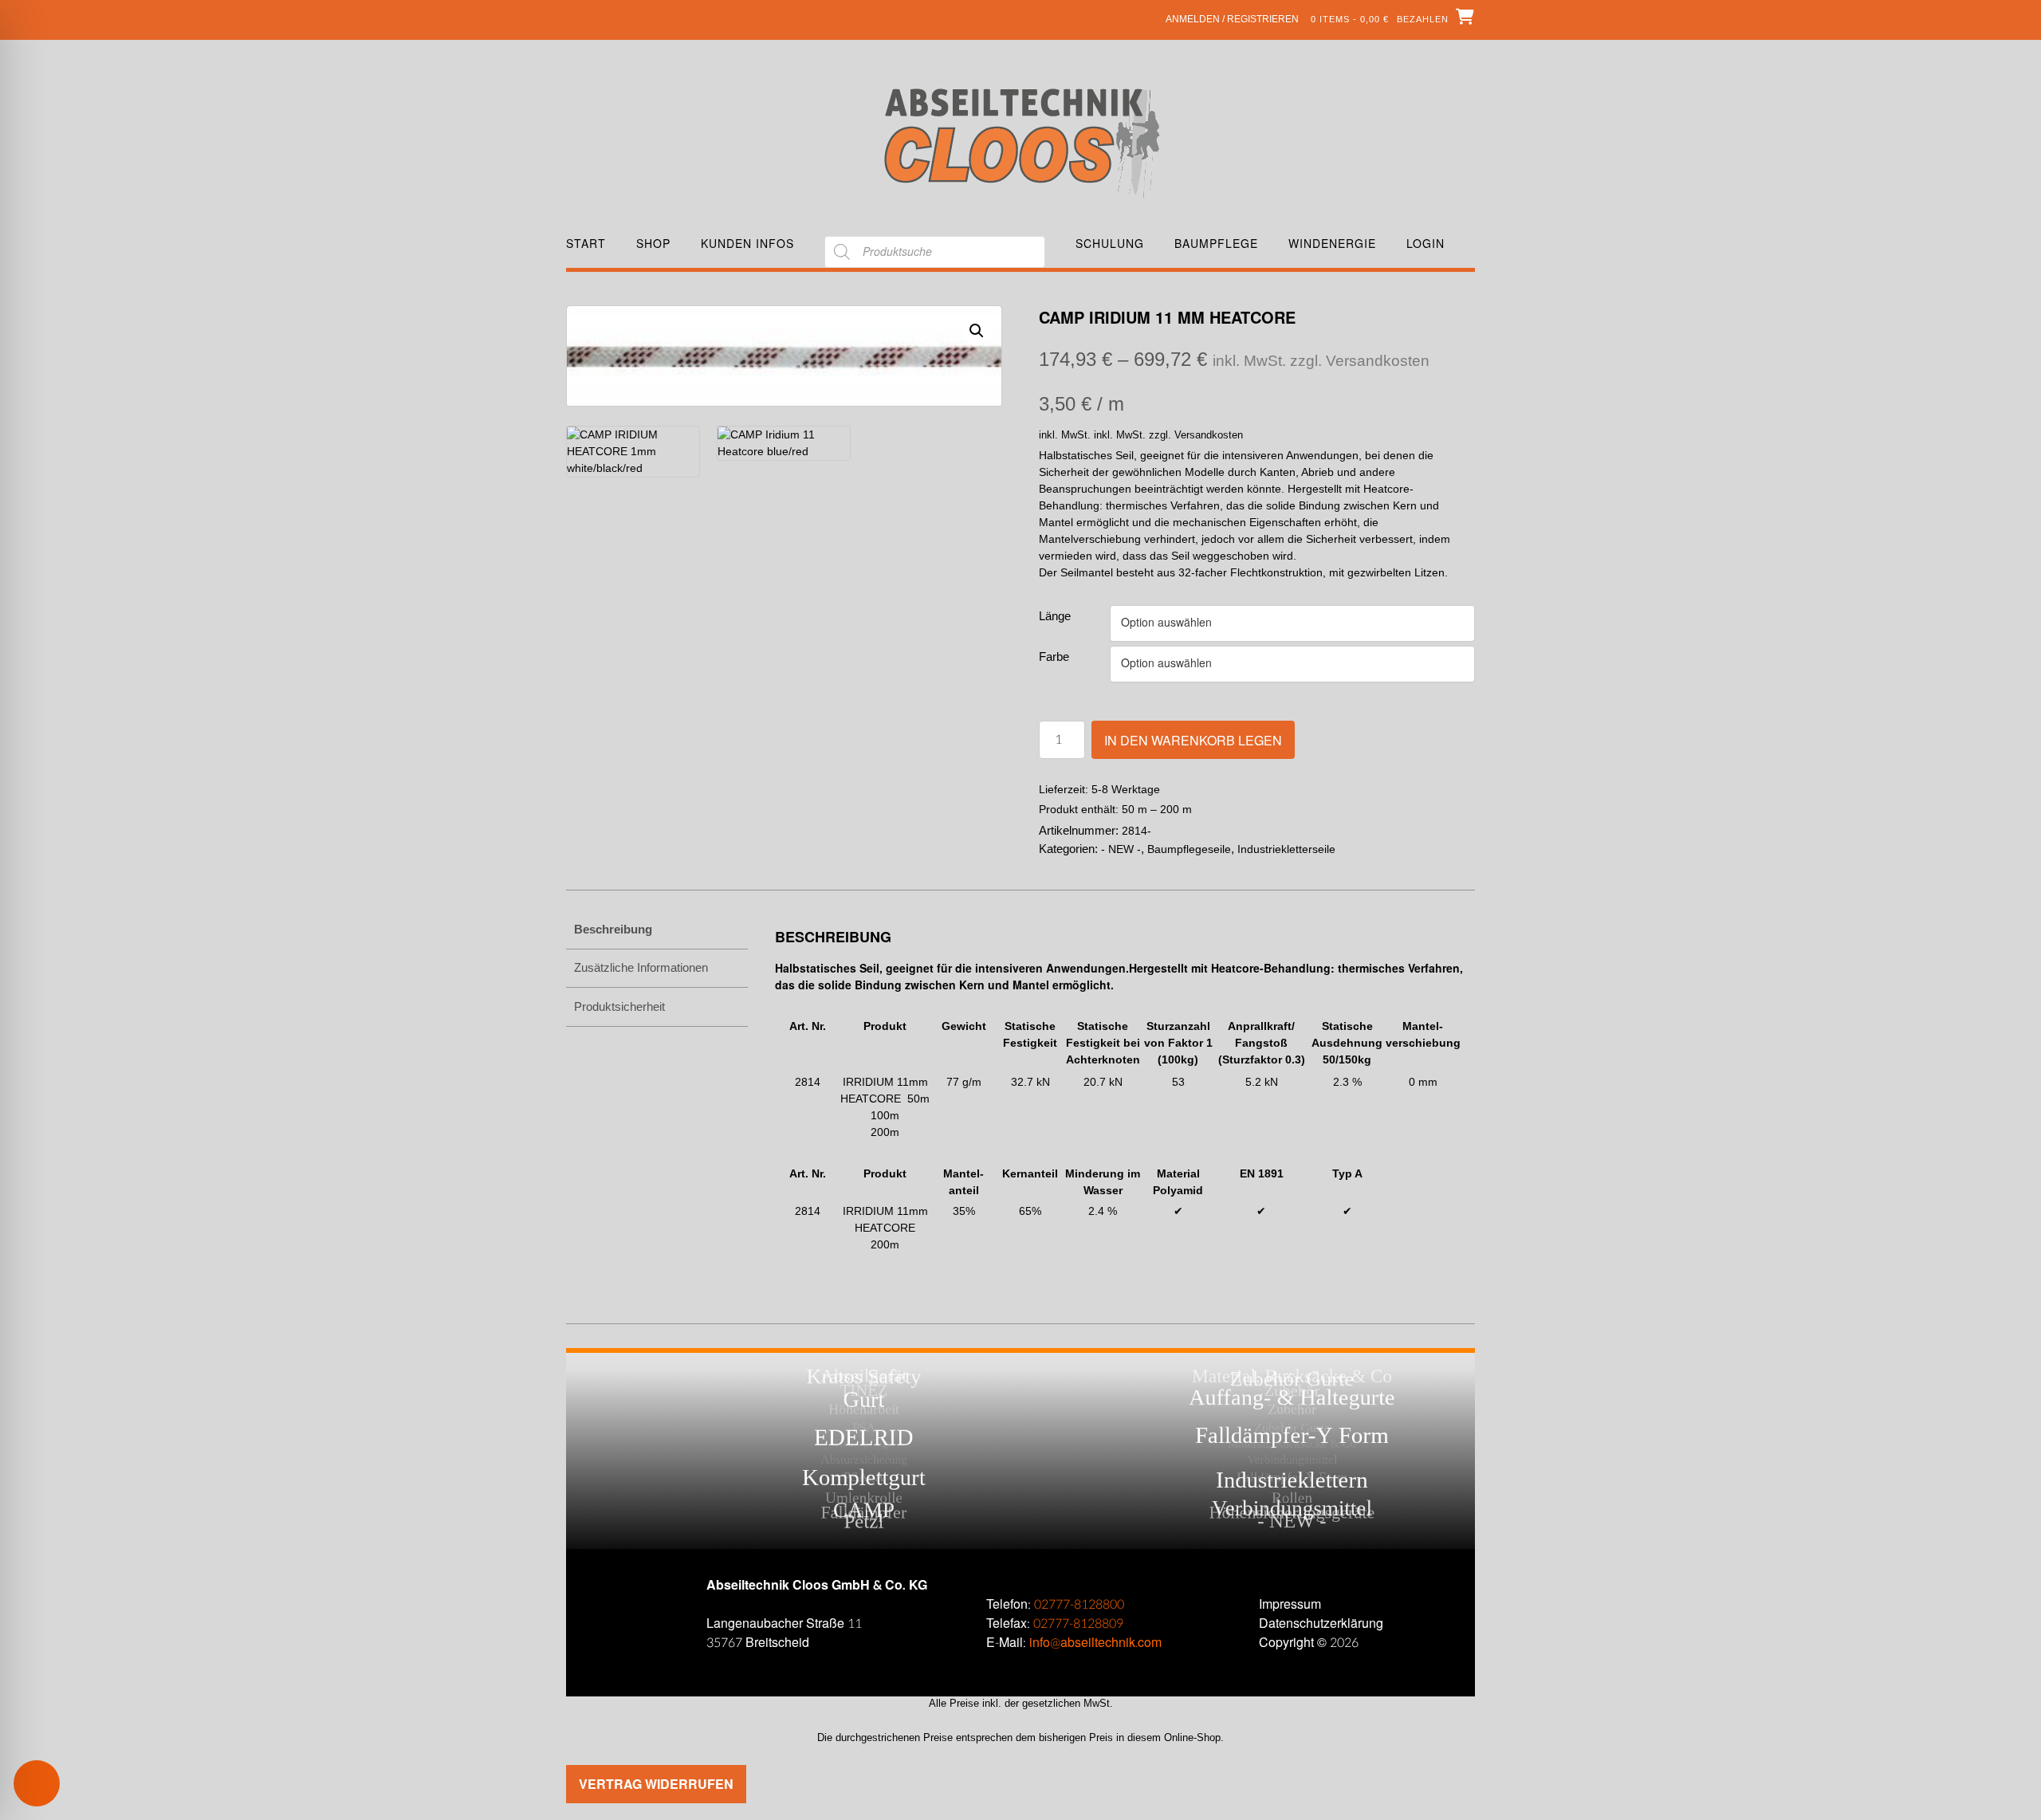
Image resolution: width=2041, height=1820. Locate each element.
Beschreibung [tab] (613, 929)
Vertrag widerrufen (656, 1784)
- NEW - (1121, 849)
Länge (1055, 616)
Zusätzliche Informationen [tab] (641, 967)
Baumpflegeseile (1189, 849)
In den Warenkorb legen (1193, 740)
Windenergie (1332, 244)
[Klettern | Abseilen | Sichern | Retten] (1021, 142)
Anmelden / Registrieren (1232, 19)
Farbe (1054, 656)
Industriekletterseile (1286, 849)
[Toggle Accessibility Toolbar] (60, 1783)
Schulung (1110, 244)
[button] (977, 331)
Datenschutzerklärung (1321, 1623)
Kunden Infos (747, 244)
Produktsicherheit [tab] (619, 1006)
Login (1426, 244)
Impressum (1290, 1604)
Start (586, 244)
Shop (653, 244)
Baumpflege (1216, 244)
